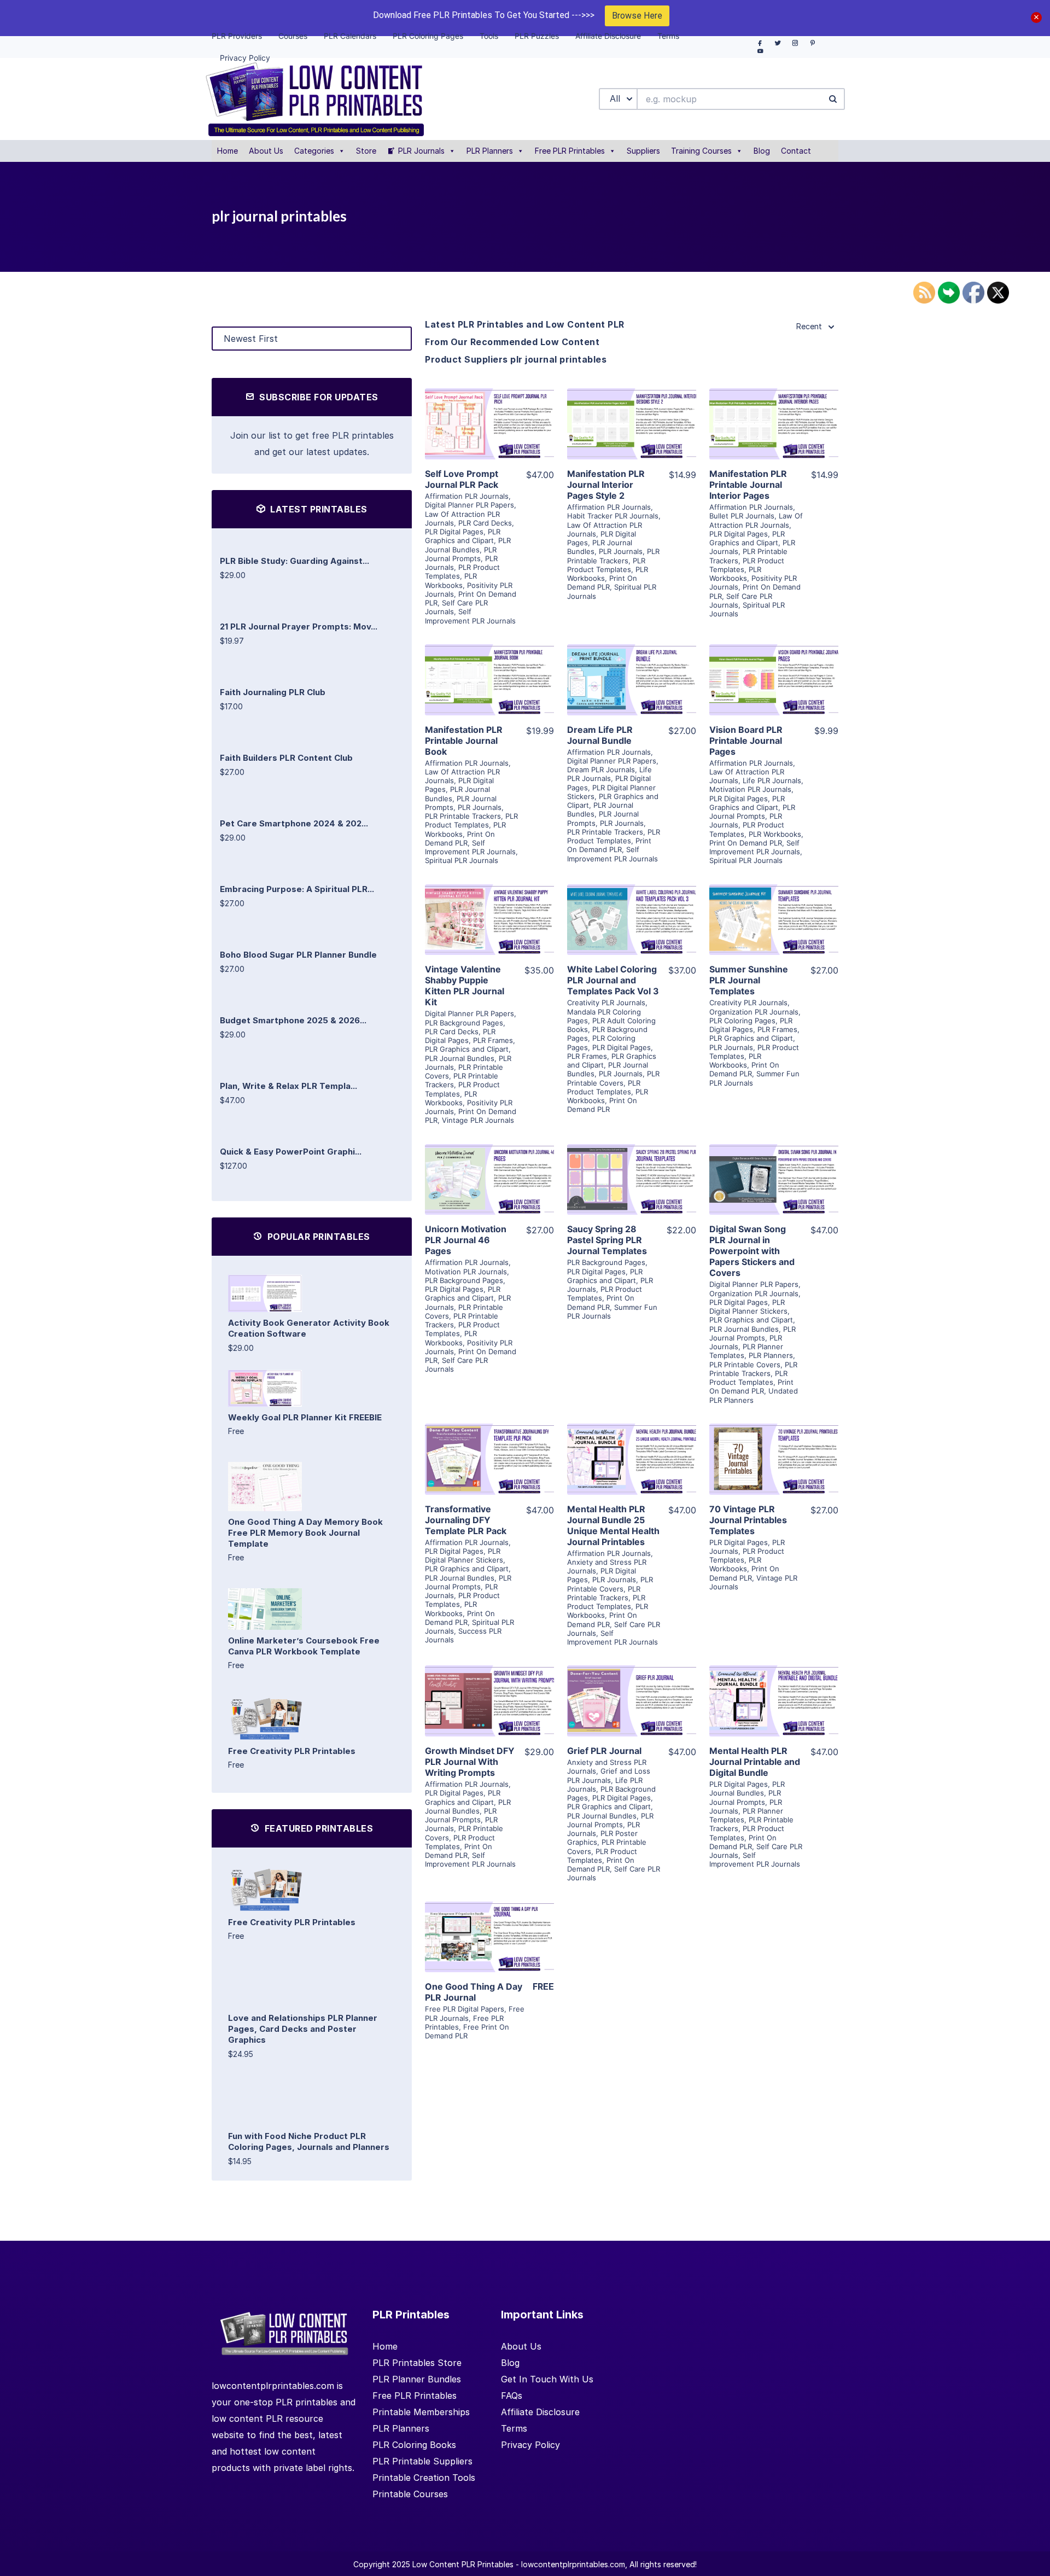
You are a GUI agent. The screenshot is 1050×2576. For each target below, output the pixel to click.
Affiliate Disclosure (540, 2412)
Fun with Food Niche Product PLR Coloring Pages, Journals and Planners (309, 2141)
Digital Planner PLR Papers (469, 505)
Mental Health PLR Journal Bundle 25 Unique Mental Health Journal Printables (613, 1525)
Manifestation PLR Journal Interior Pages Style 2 (606, 485)
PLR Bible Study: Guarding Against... (294, 561)
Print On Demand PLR (602, 582)
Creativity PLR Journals (606, 1003)
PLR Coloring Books (414, 2445)
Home (227, 151)
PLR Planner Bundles (417, 2379)
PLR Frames (493, 1040)
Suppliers (643, 151)
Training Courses (701, 151)
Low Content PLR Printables (463, 2564)
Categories (314, 151)
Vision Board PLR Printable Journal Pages (746, 741)
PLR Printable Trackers (613, 556)
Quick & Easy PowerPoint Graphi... (291, 1152)
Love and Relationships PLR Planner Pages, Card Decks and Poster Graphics (303, 2029)
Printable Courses (410, 2494)
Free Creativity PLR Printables (292, 1751)
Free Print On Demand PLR (467, 2031)
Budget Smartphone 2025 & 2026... (293, 1020)
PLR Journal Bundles (468, 545)
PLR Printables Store (417, 2363)
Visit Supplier (489, 439)
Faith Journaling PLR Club (273, 692)
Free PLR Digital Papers (465, 2009)
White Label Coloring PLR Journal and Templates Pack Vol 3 (613, 980)
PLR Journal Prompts (461, 554)
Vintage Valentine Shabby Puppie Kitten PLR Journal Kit (465, 986)
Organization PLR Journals (754, 1012)
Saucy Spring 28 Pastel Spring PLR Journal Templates (607, 1240)
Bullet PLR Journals (742, 516)
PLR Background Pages (464, 1023)
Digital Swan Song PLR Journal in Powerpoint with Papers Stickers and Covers (752, 1251)
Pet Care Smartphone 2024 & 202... (294, 823)
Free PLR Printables (570, 151)
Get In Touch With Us (547, 2379)
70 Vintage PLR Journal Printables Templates (748, 1520)
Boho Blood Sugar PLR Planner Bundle (298, 955)
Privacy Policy (530, 2445)
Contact (796, 151)
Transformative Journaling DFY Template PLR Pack (466, 1520)
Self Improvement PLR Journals (470, 616)
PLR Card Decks (485, 523)
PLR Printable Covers (613, 1078)
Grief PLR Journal (604, 1751)
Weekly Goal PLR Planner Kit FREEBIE (305, 1417)
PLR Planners (490, 151)
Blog (762, 151)
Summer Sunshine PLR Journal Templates (749, 980)
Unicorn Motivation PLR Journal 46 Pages (466, 1240)
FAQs (512, 2396)
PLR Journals (421, 151)
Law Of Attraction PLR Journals (756, 520)
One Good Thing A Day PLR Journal (474, 1992)
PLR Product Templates (606, 565)
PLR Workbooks (451, 580)
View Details (489, 408)
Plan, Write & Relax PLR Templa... (288, 1086)
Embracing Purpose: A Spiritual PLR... (297, 889)
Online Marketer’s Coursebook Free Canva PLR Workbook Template (304, 1646)
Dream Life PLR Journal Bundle (600, 735)
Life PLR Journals (609, 774)
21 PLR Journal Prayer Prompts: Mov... (299, 626)
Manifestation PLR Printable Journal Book (464, 741)
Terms (514, 2428)
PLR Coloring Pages (742, 1021)
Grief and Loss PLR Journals (609, 1775)
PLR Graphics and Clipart (463, 536)
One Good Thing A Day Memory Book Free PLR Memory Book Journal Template (305, 1533)
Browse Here (637, 16)
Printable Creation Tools (424, 2478)
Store (366, 151)
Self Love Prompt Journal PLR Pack (462, 479)
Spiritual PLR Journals (462, 860)
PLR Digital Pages (454, 532)
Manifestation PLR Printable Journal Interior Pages (748, 485)
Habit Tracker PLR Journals (613, 516)
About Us (266, 151)
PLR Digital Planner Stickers (748, 1307)
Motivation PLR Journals (750, 789)
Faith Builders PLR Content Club (286, 758)
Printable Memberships (421, 2412)
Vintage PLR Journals (478, 1120)
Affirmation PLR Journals (467, 496)
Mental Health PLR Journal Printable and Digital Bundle (755, 1762)
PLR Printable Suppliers (422, 2461)
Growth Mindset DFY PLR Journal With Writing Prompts (470, 1762)
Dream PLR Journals (601, 770)
